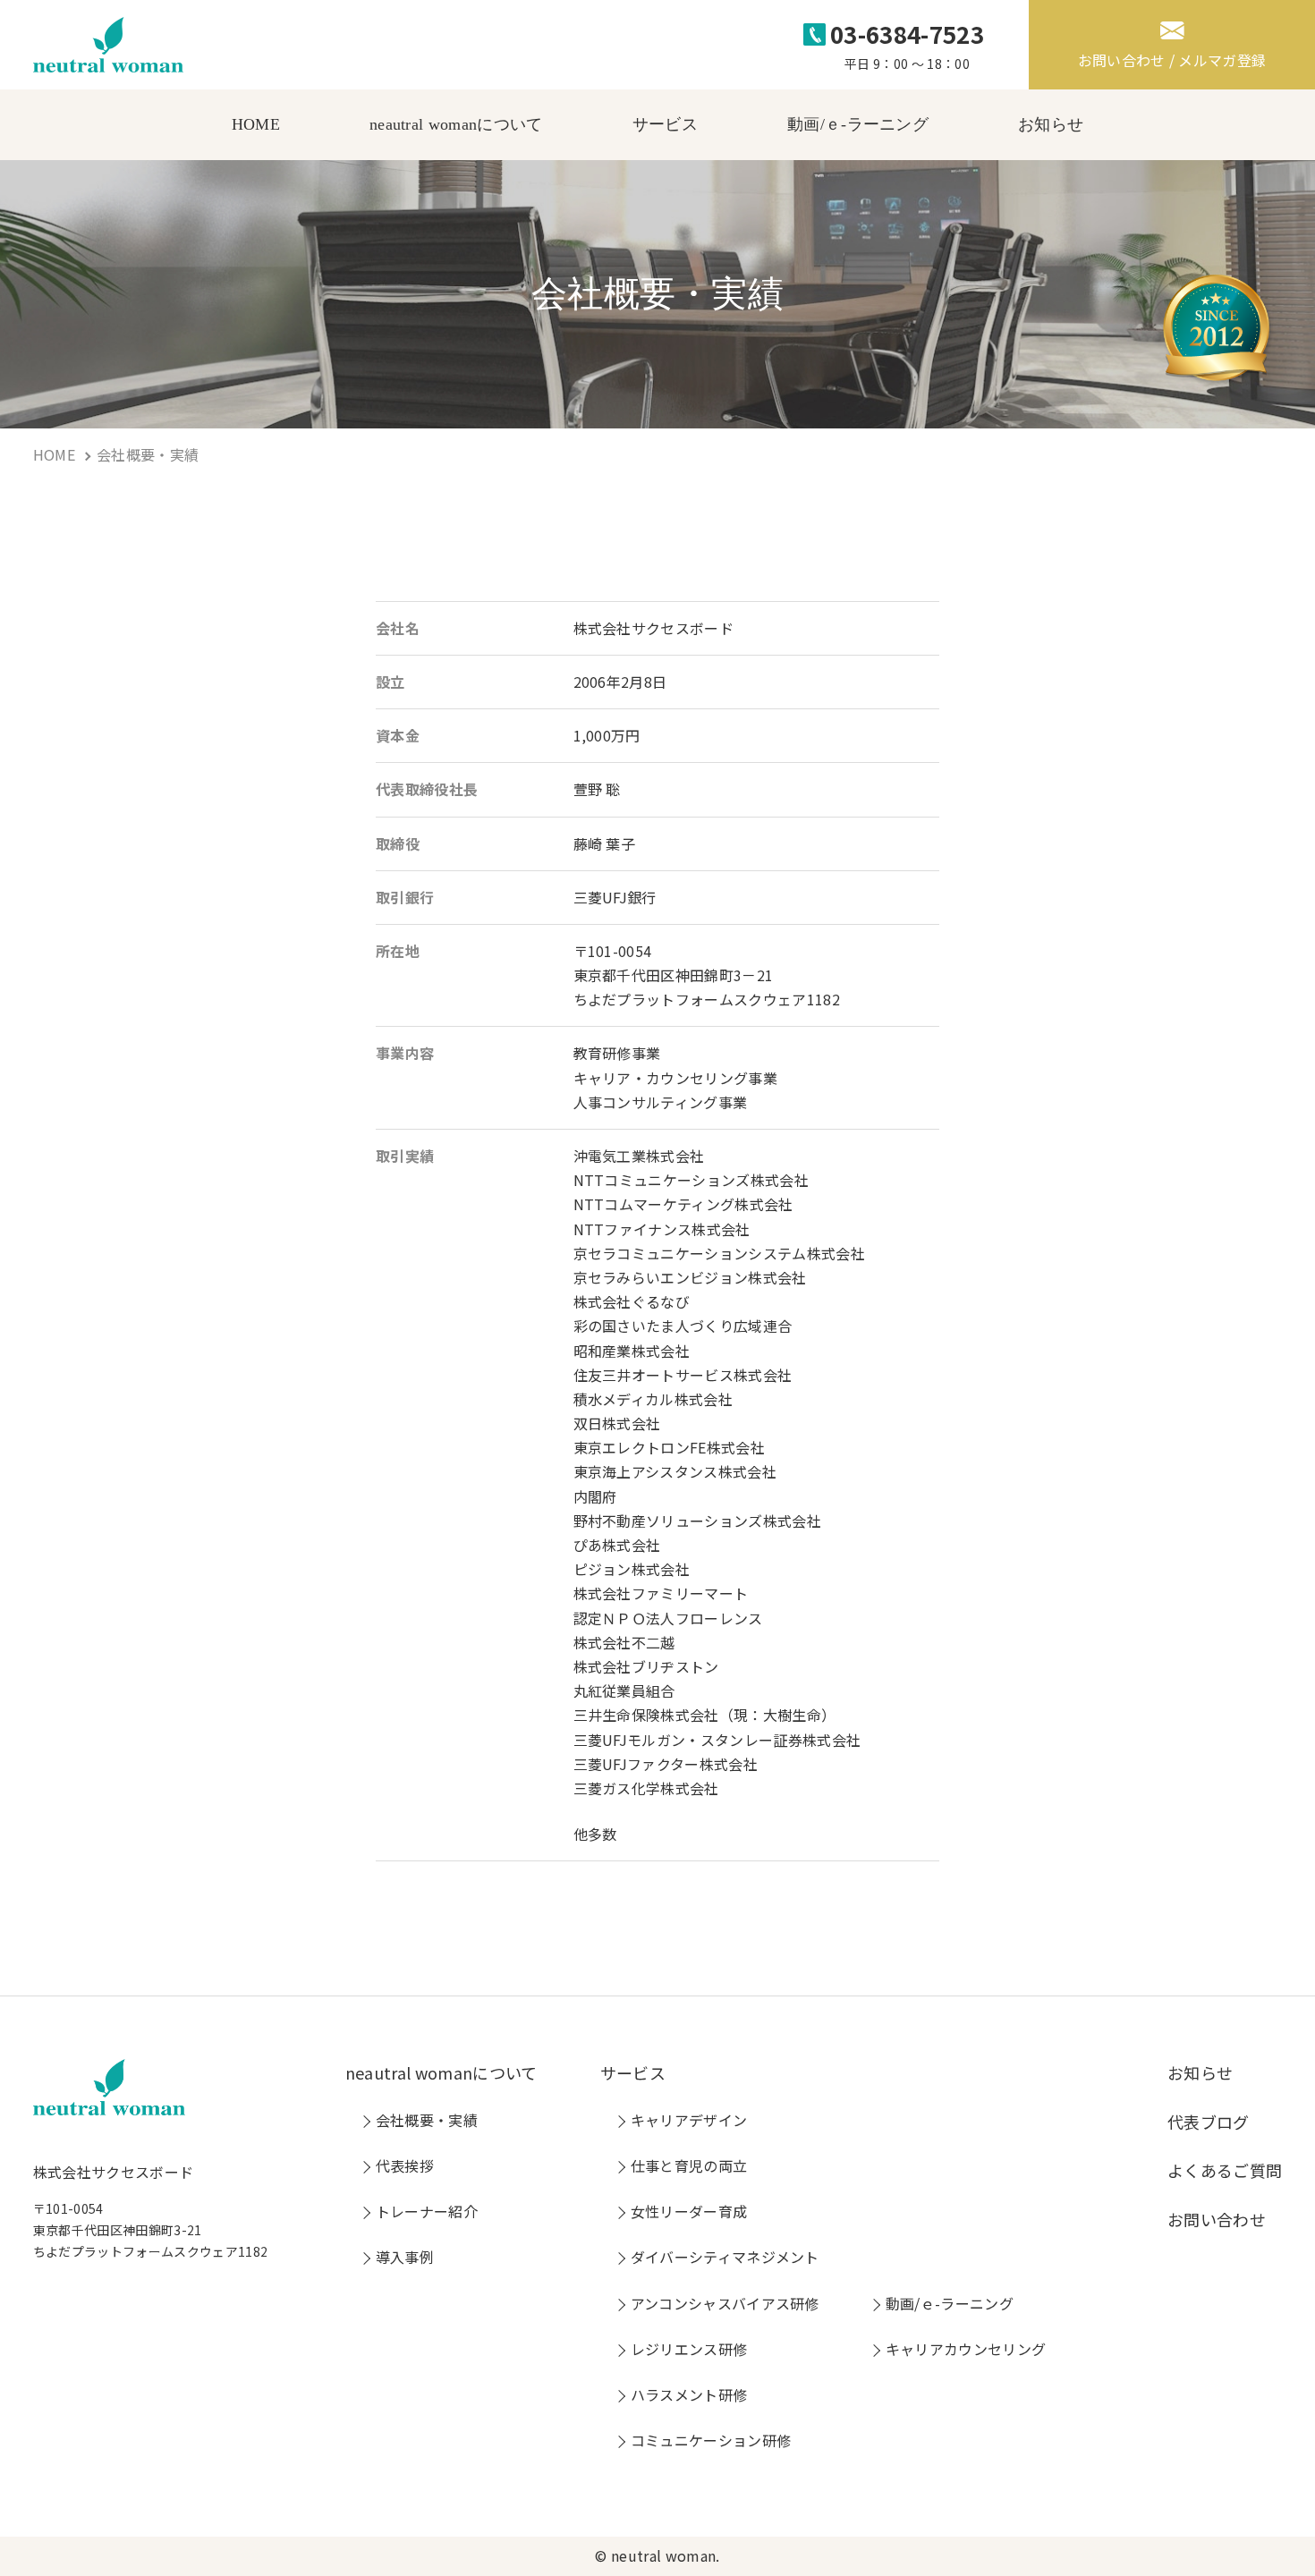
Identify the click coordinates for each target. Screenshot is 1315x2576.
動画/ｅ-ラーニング (858, 124)
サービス (665, 124)
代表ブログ (1209, 2122)
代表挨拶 (405, 2165)
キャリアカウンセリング (966, 2349)
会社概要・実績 (427, 2120)
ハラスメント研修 (689, 2394)
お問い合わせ (1217, 2219)
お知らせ (1051, 124)
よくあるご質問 (1225, 2170)
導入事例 (405, 2257)
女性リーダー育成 (689, 2211)
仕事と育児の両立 (689, 2165)
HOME (256, 124)
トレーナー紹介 (427, 2211)
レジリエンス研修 (689, 2349)
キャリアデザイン (689, 2120)
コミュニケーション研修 (711, 2440)
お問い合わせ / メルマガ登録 (1172, 60)
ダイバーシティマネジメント (725, 2257)
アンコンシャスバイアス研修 (725, 2303)
